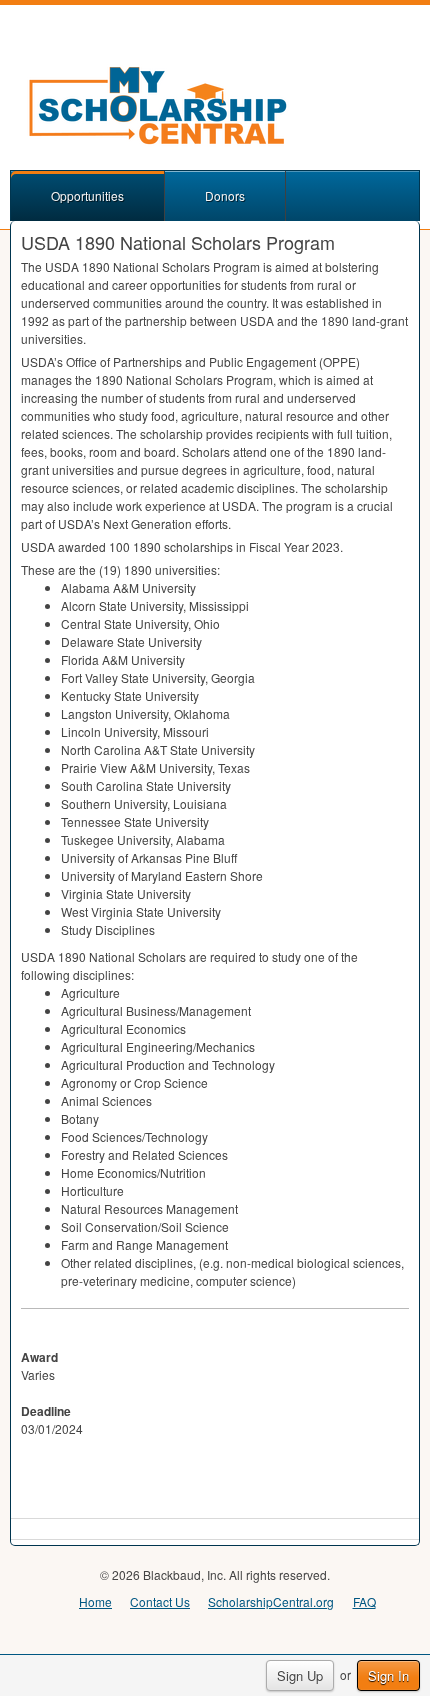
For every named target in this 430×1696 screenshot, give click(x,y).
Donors (225, 195)
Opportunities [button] (87, 195)
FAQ (364, 1601)
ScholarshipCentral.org (271, 1601)
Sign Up (300, 1675)
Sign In (388, 1675)
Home (95, 1601)
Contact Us (160, 1601)
